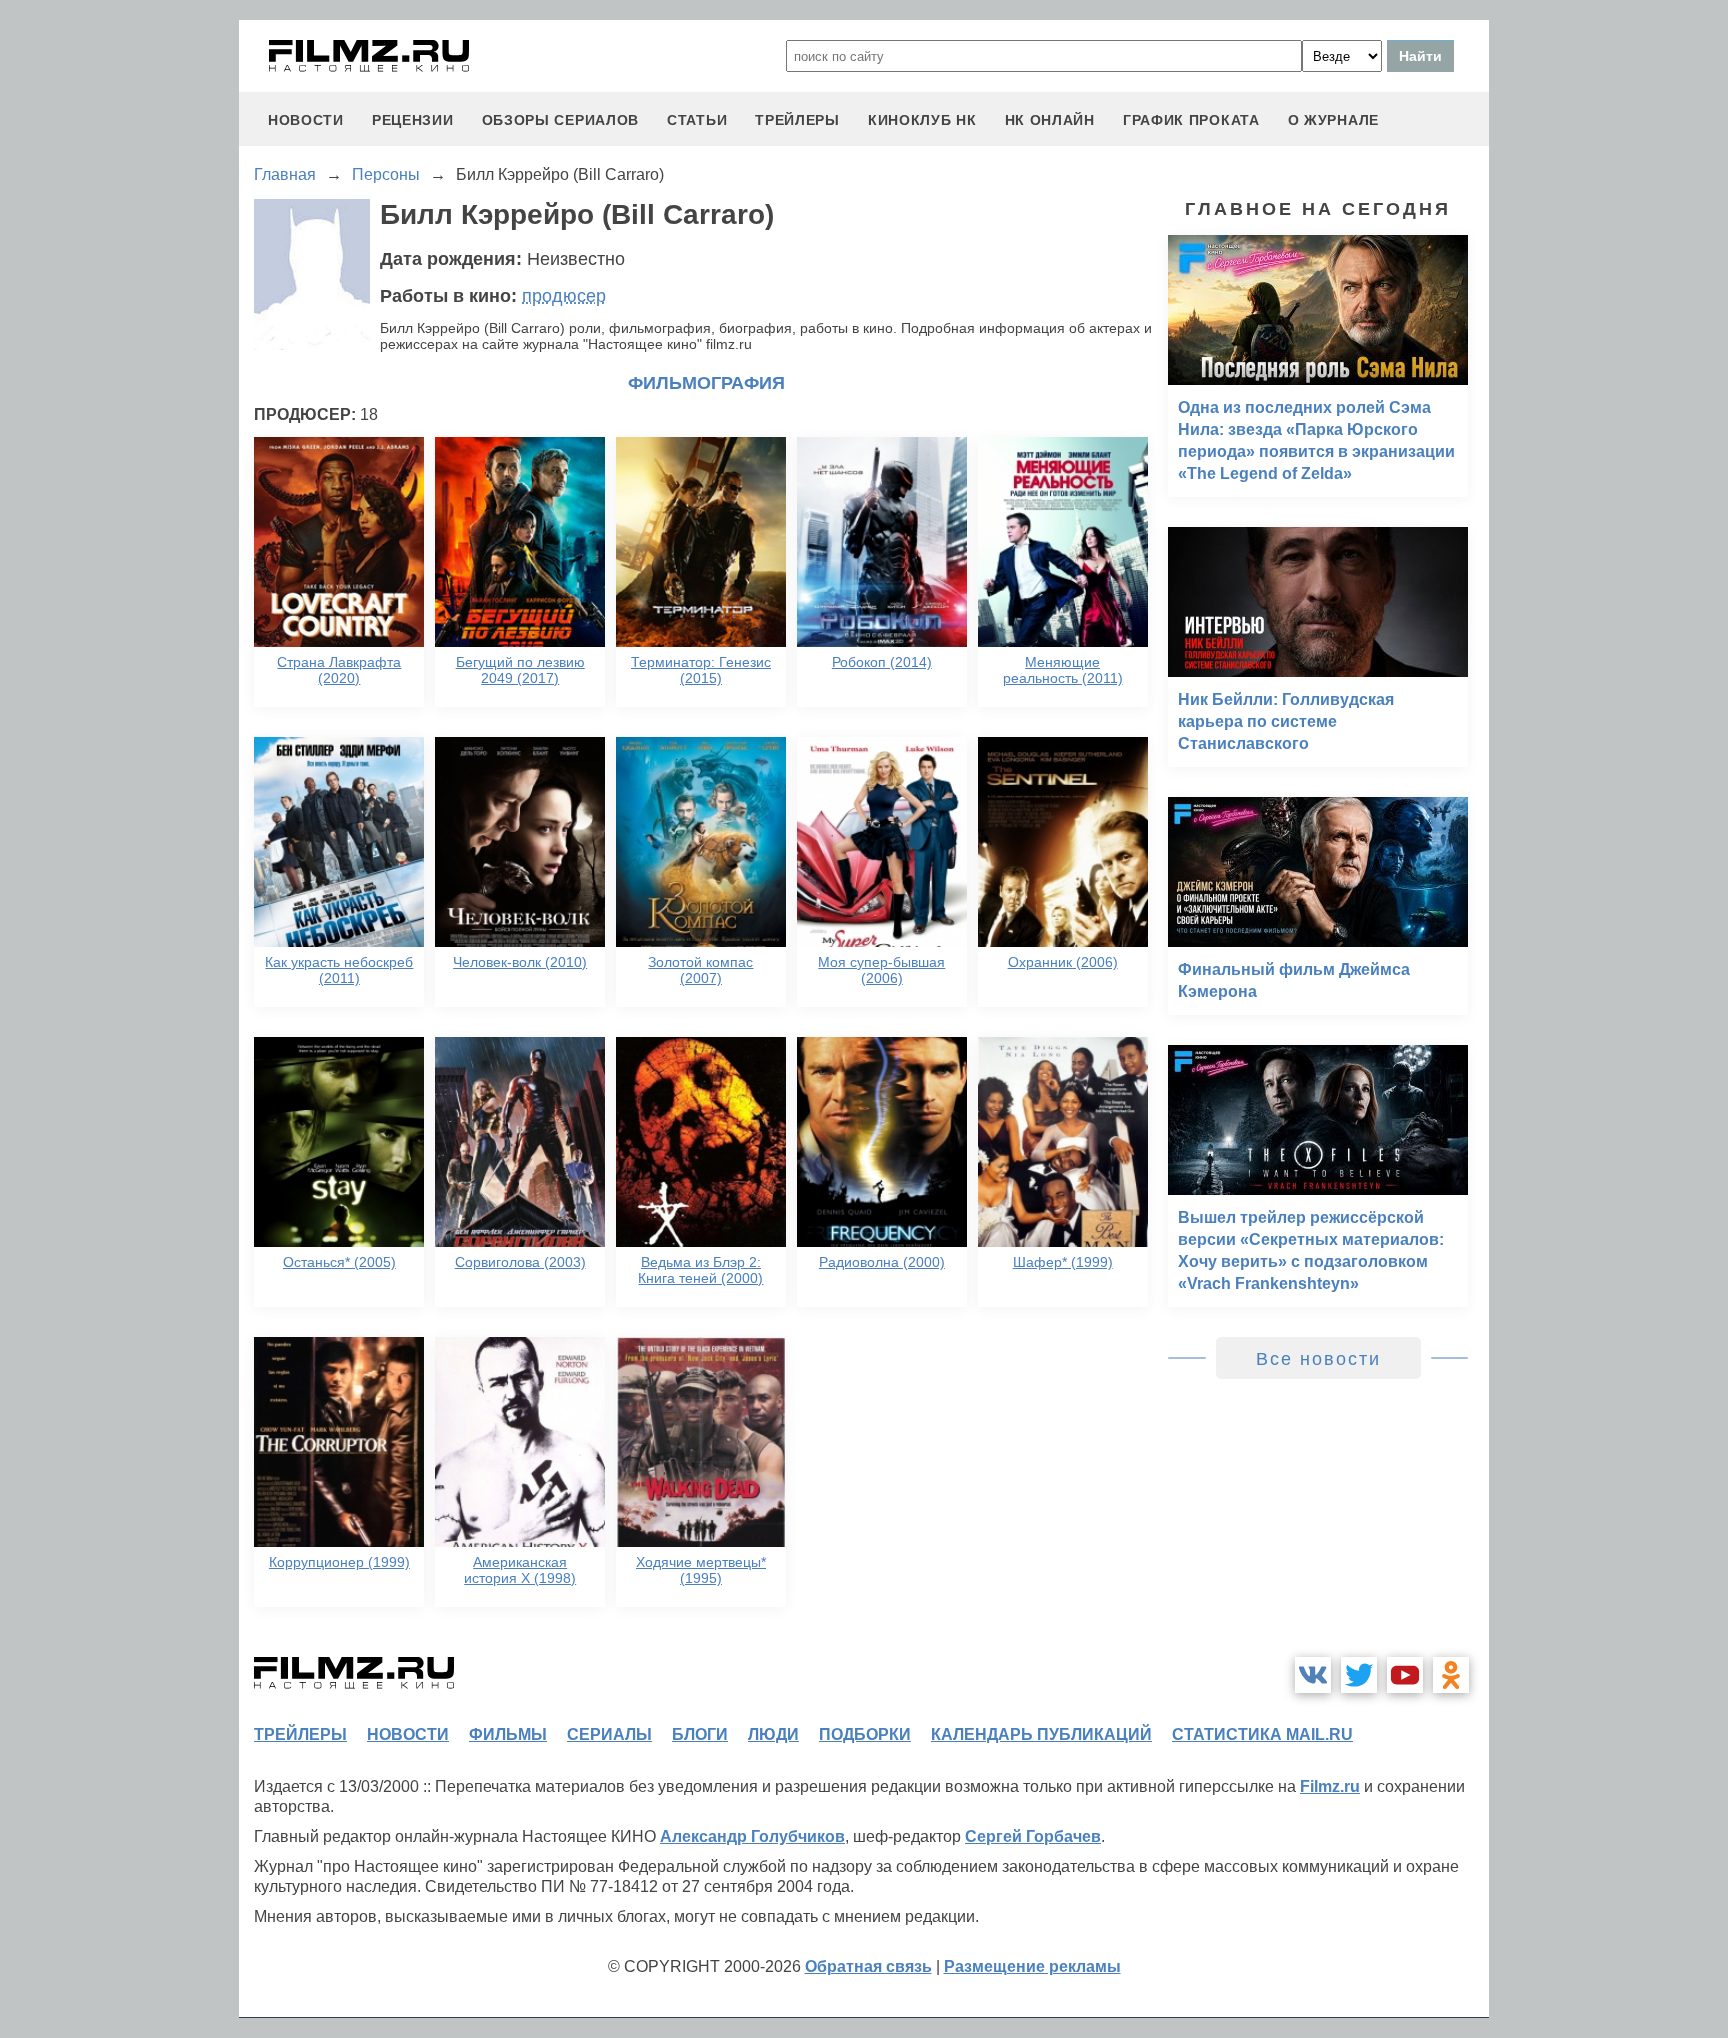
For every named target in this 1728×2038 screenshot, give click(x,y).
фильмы (508, 1734)
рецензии (413, 120)
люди (773, 1734)
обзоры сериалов (561, 120)
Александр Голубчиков (752, 1836)
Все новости (1318, 1359)
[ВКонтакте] (1313, 1675)
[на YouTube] (1405, 1675)
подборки (865, 1734)
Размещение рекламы (1032, 1966)
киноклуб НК (922, 120)
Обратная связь (868, 1966)
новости (306, 120)
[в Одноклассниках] (1451, 1675)
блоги (700, 1734)
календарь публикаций (1041, 1734)
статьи (697, 120)
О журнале (1333, 120)
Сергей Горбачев (1033, 1836)
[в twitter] (1359, 1675)
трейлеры (797, 120)
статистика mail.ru (1262, 1734)
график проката (1191, 120)
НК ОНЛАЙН (1050, 120)
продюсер (564, 296)
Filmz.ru (1330, 1786)
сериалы (609, 1734)
